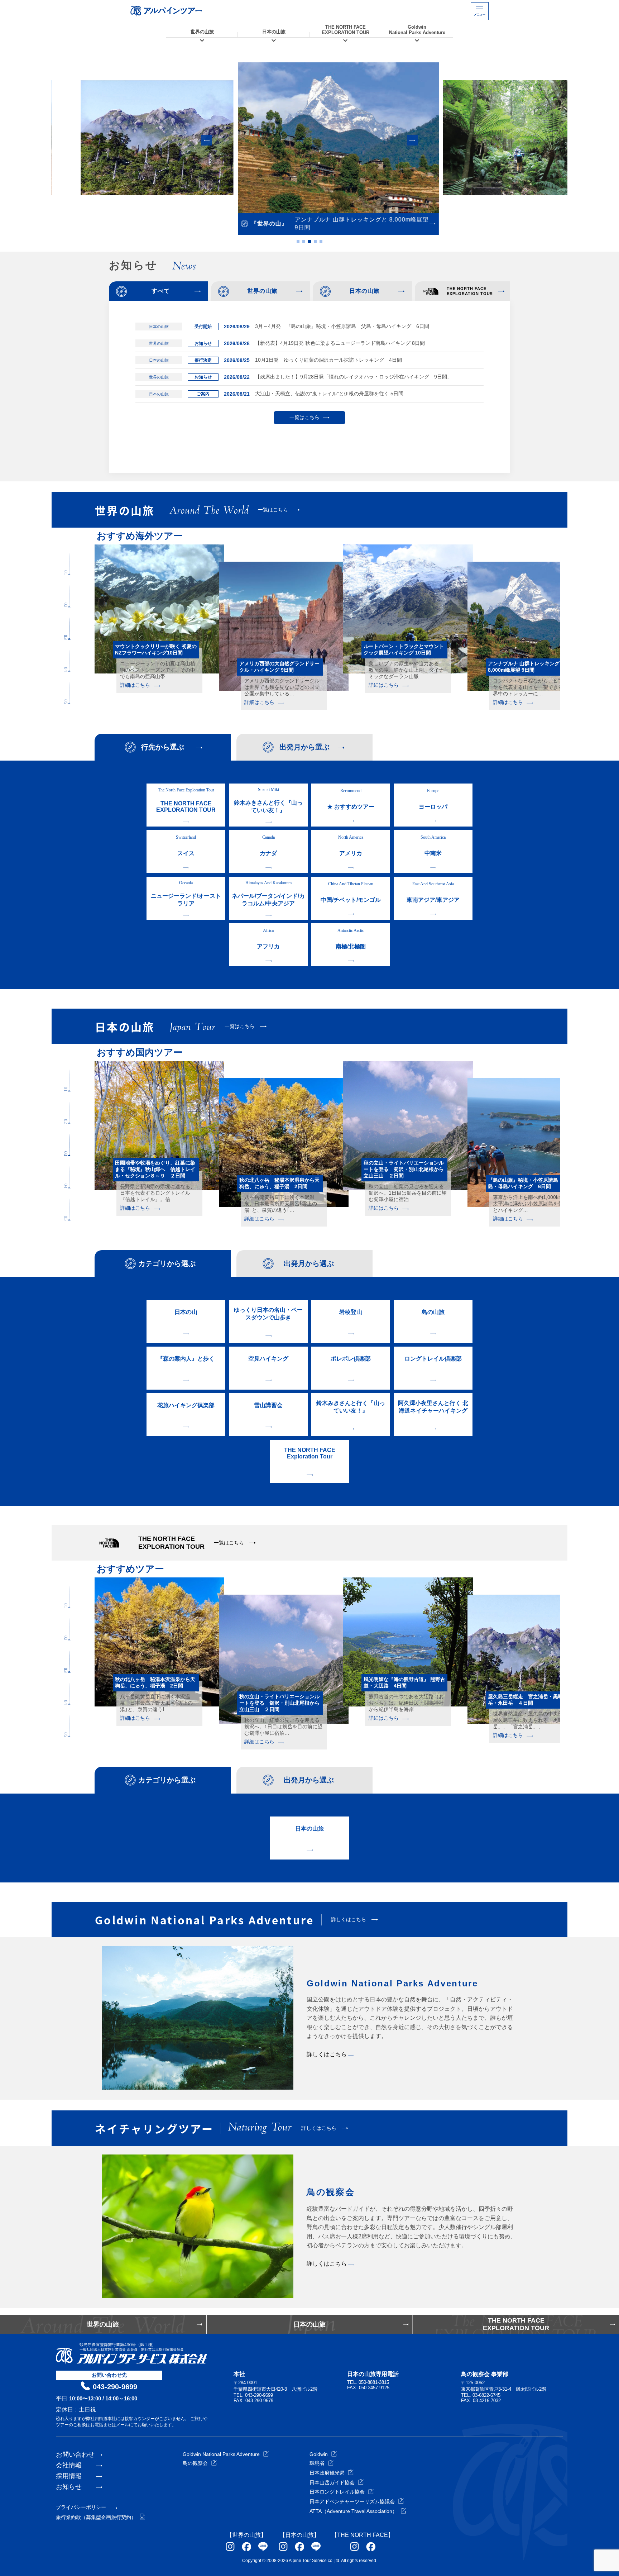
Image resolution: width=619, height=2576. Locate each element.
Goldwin (319, 2454)
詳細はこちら (135, 685)
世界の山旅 (202, 32)
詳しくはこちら (327, 2054)
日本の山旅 (274, 32)
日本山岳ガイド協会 (332, 2482)
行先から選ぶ (163, 747)
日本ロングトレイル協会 (337, 2492)
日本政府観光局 (327, 2473)
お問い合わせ (75, 2454)
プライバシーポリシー (81, 2507)
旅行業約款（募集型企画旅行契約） (96, 2517)
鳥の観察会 (195, 2463)
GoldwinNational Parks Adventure (417, 30)
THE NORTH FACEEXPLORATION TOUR (346, 30)
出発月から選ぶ (304, 747)
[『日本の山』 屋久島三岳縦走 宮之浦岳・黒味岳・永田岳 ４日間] (128, 138)
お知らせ (69, 2487)
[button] (207, 140)
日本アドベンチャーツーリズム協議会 (352, 2501)
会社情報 (69, 2465)
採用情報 (69, 2476)
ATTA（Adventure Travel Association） (353, 2511)
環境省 (317, 2463)
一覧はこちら (304, 417)
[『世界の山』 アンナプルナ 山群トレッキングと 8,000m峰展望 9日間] (309, 138)
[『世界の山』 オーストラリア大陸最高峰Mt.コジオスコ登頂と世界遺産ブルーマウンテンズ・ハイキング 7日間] (491, 138)
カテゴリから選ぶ (167, 1263)
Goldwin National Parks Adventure (221, 2454)
